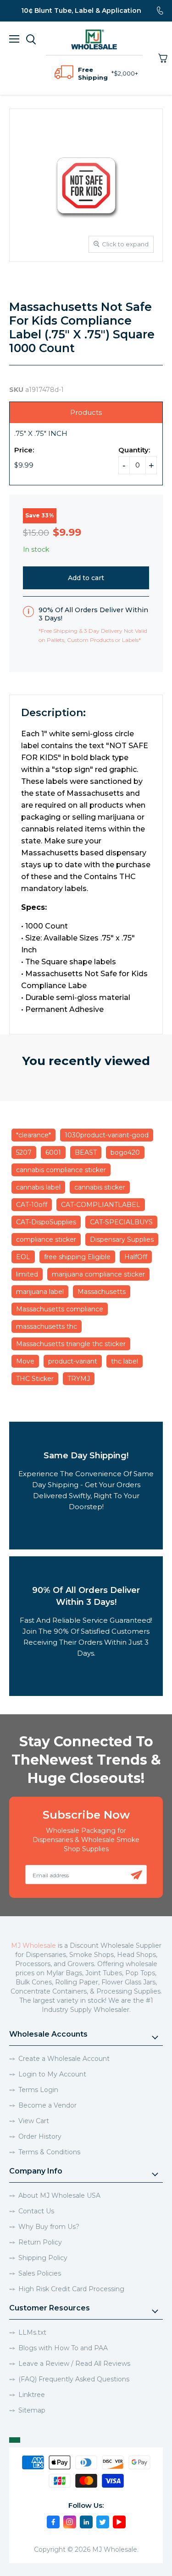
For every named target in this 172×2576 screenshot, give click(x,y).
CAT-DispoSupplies (46, 1222)
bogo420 (125, 1152)
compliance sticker (46, 1239)
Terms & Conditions (49, 2152)
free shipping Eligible (77, 1257)
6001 (53, 1152)
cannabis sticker (100, 1187)
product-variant (73, 1361)
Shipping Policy (43, 2258)
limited (27, 1274)
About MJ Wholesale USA (59, 2196)
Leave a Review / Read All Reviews (74, 2364)
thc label (125, 1361)
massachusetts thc (47, 1326)
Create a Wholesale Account (64, 2059)
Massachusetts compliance (60, 1309)
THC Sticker (35, 1379)
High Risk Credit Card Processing (71, 2289)
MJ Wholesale (33, 1946)
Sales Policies (40, 2273)
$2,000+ (126, 73)
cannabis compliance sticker (61, 1170)
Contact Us (36, 2211)
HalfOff (136, 1257)
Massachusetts (102, 1292)
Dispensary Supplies (122, 1239)
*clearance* (33, 1135)
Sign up (136, 1875)
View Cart (34, 2121)
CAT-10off (32, 1205)
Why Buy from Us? (49, 2227)
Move (25, 1361)
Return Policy (40, 2242)
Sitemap (32, 2410)
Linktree (32, 2395)
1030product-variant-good (107, 1135)
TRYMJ (79, 1379)
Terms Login (38, 2090)
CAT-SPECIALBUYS (121, 1222)
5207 (24, 1152)
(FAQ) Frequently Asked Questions (74, 2379)
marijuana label (40, 1292)
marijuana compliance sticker (98, 1274)
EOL (23, 1257)
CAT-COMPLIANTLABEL (101, 1205)
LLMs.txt (32, 2332)
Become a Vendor (47, 2105)
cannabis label (38, 1187)
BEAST (86, 1152)
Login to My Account (52, 2074)
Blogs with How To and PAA (63, 2348)
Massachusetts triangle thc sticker (71, 1344)
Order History (40, 2136)
